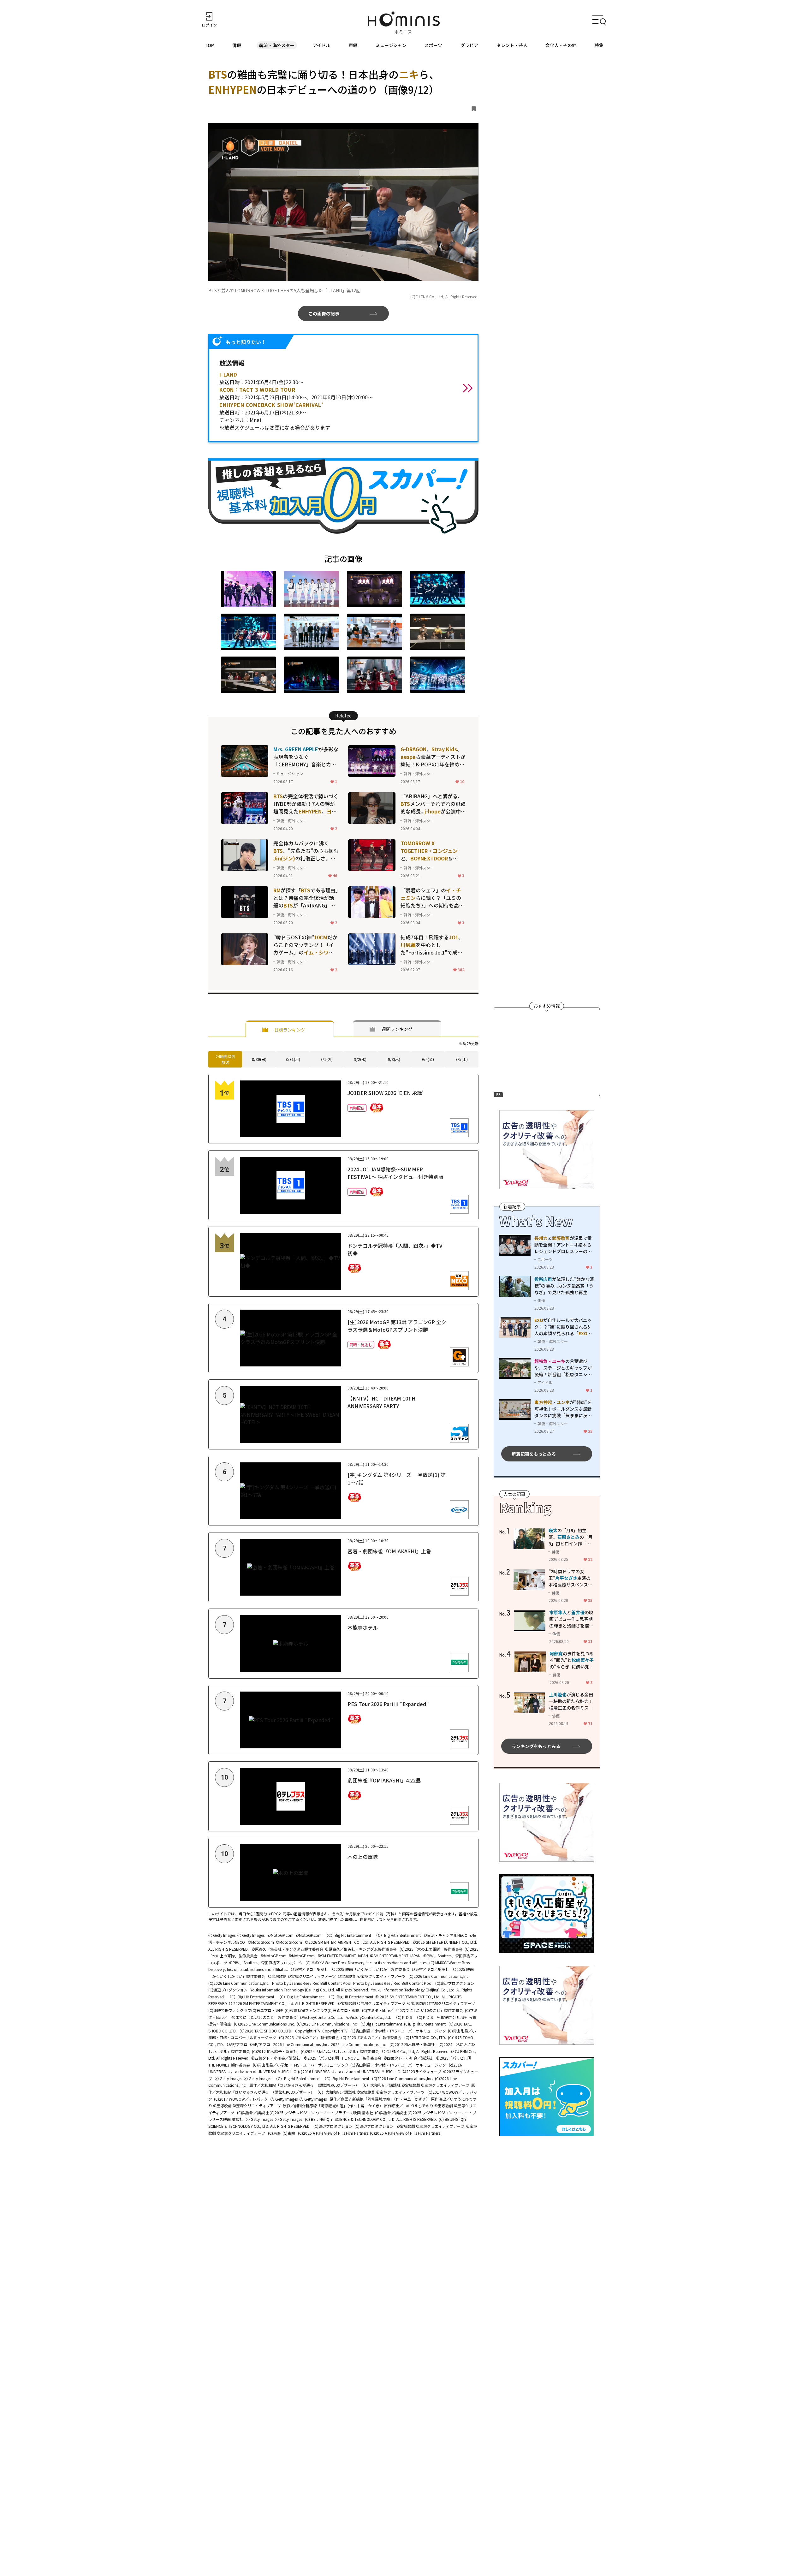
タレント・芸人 (512, 45)
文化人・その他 (561, 45)
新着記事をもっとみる (534, 1454)
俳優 (237, 45)
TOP (209, 45)
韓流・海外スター (277, 45)
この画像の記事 (324, 313)
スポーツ (433, 45)
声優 (353, 45)
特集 (599, 45)
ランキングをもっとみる (536, 1746)
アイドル (321, 45)
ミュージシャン (391, 45)
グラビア (469, 45)
